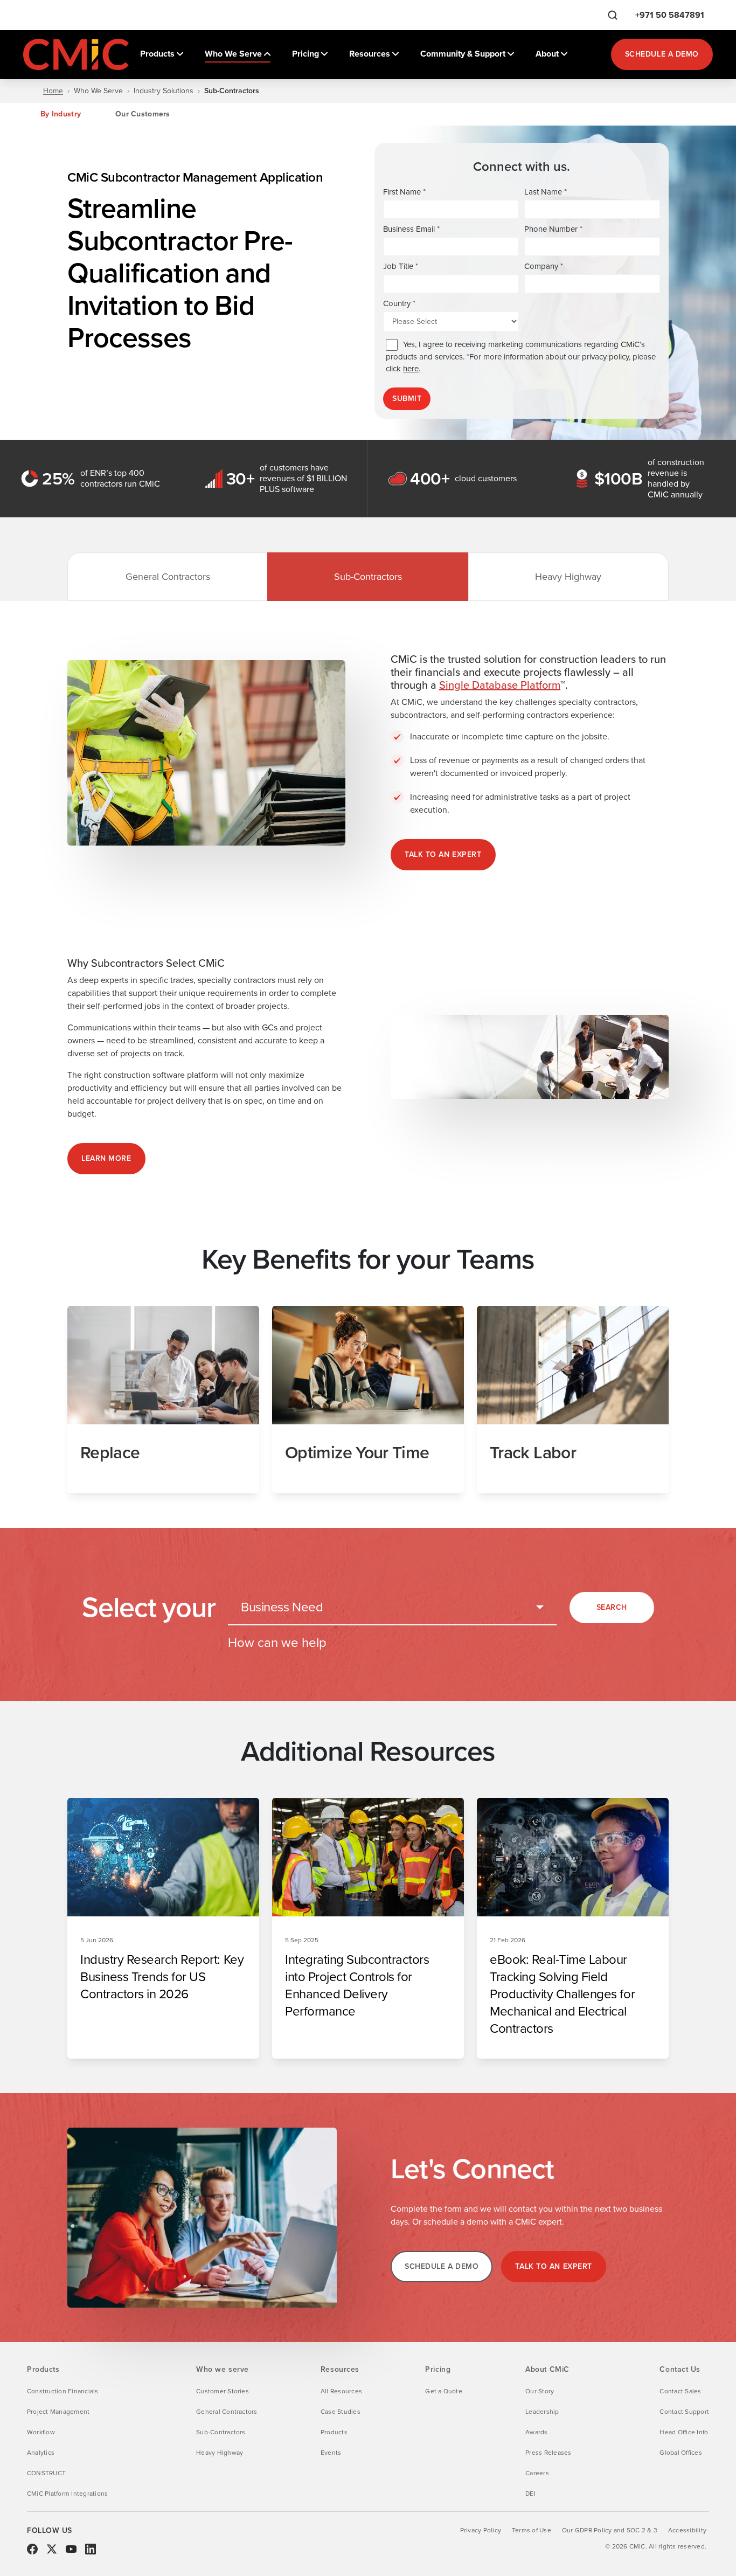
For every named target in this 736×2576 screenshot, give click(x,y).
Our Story (540, 2391)
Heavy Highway (568, 577)
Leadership (542, 2412)
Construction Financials (63, 2391)
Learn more (106, 1158)
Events (331, 2453)
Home (53, 91)
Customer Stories (223, 2391)
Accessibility (687, 2530)
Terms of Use (532, 2530)
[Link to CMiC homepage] (77, 54)
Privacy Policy (481, 2530)
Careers (537, 2473)
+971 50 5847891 (670, 15)
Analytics (41, 2453)
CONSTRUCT (46, 2473)
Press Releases (548, 2453)
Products (334, 2432)
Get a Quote (444, 2391)
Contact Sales (680, 2391)
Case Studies (341, 2412)
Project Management (58, 2412)
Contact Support (684, 2412)
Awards (536, 2432)
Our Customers (143, 114)
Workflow (41, 2432)
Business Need (282, 1607)
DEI (530, 2494)
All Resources (341, 2391)
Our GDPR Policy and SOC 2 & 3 (610, 2530)
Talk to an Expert (443, 854)
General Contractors (168, 577)
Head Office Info (684, 2432)
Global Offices (681, 2453)
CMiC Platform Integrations (67, 2494)
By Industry (61, 114)
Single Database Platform (500, 685)
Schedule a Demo (662, 54)
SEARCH (612, 1607)
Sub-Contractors (368, 577)
